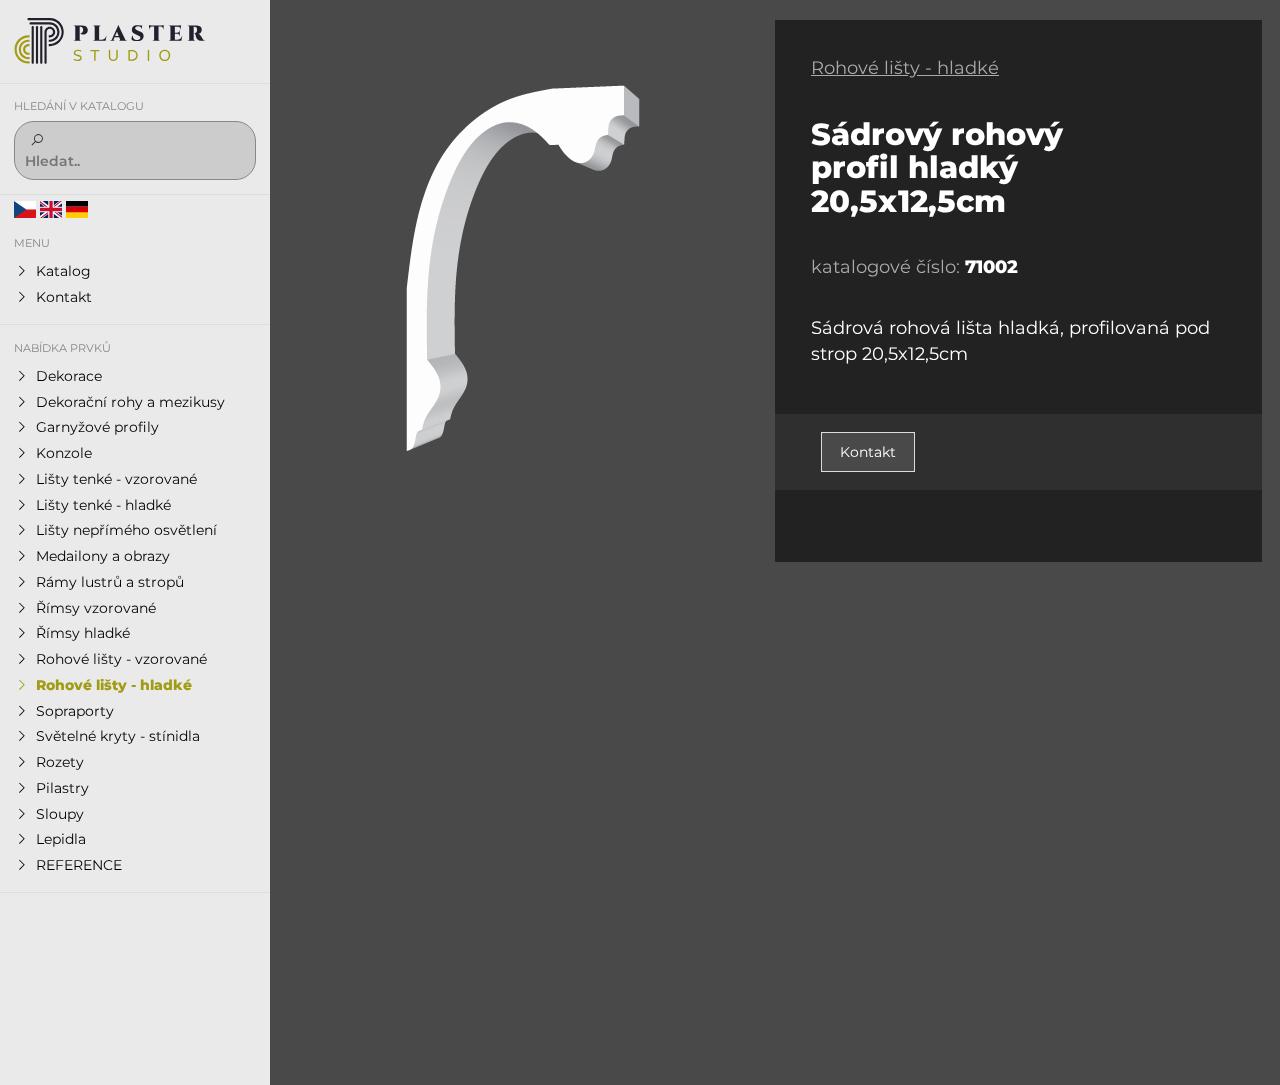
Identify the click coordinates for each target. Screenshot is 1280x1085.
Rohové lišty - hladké (905, 68)
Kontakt (868, 452)
